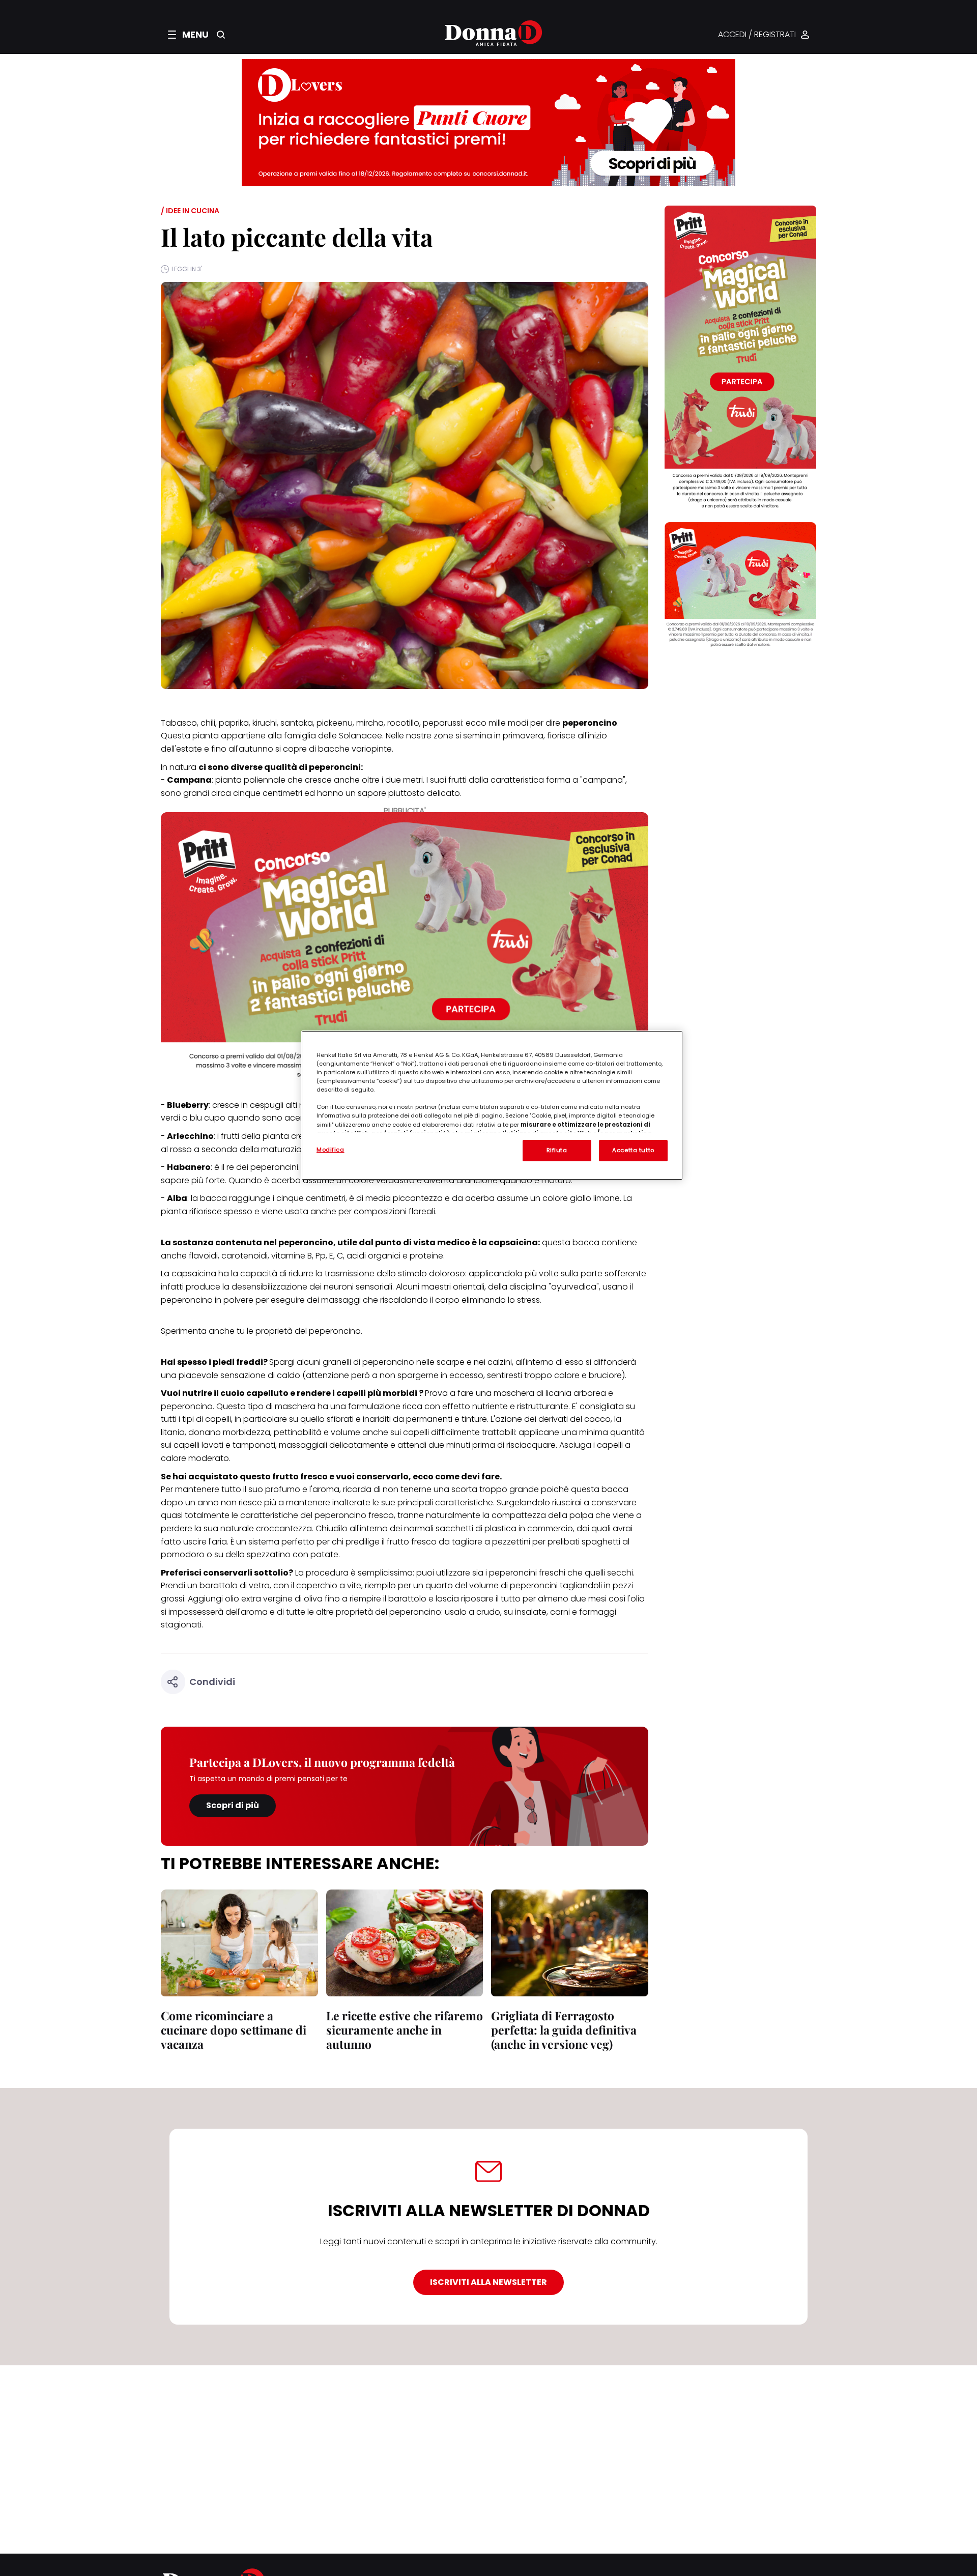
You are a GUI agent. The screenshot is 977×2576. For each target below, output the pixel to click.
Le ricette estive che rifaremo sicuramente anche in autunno (405, 2030)
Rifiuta (557, 1150)
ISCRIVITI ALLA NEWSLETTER (489, 2282)
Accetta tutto (633, 1150)
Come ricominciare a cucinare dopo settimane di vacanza (234, 2030)
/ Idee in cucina (190, 211)
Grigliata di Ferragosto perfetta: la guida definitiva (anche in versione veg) (564, 2030)
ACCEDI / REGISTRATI (757, 35)
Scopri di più (233, 1805)
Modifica (331, 1150)
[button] (188, 35)
